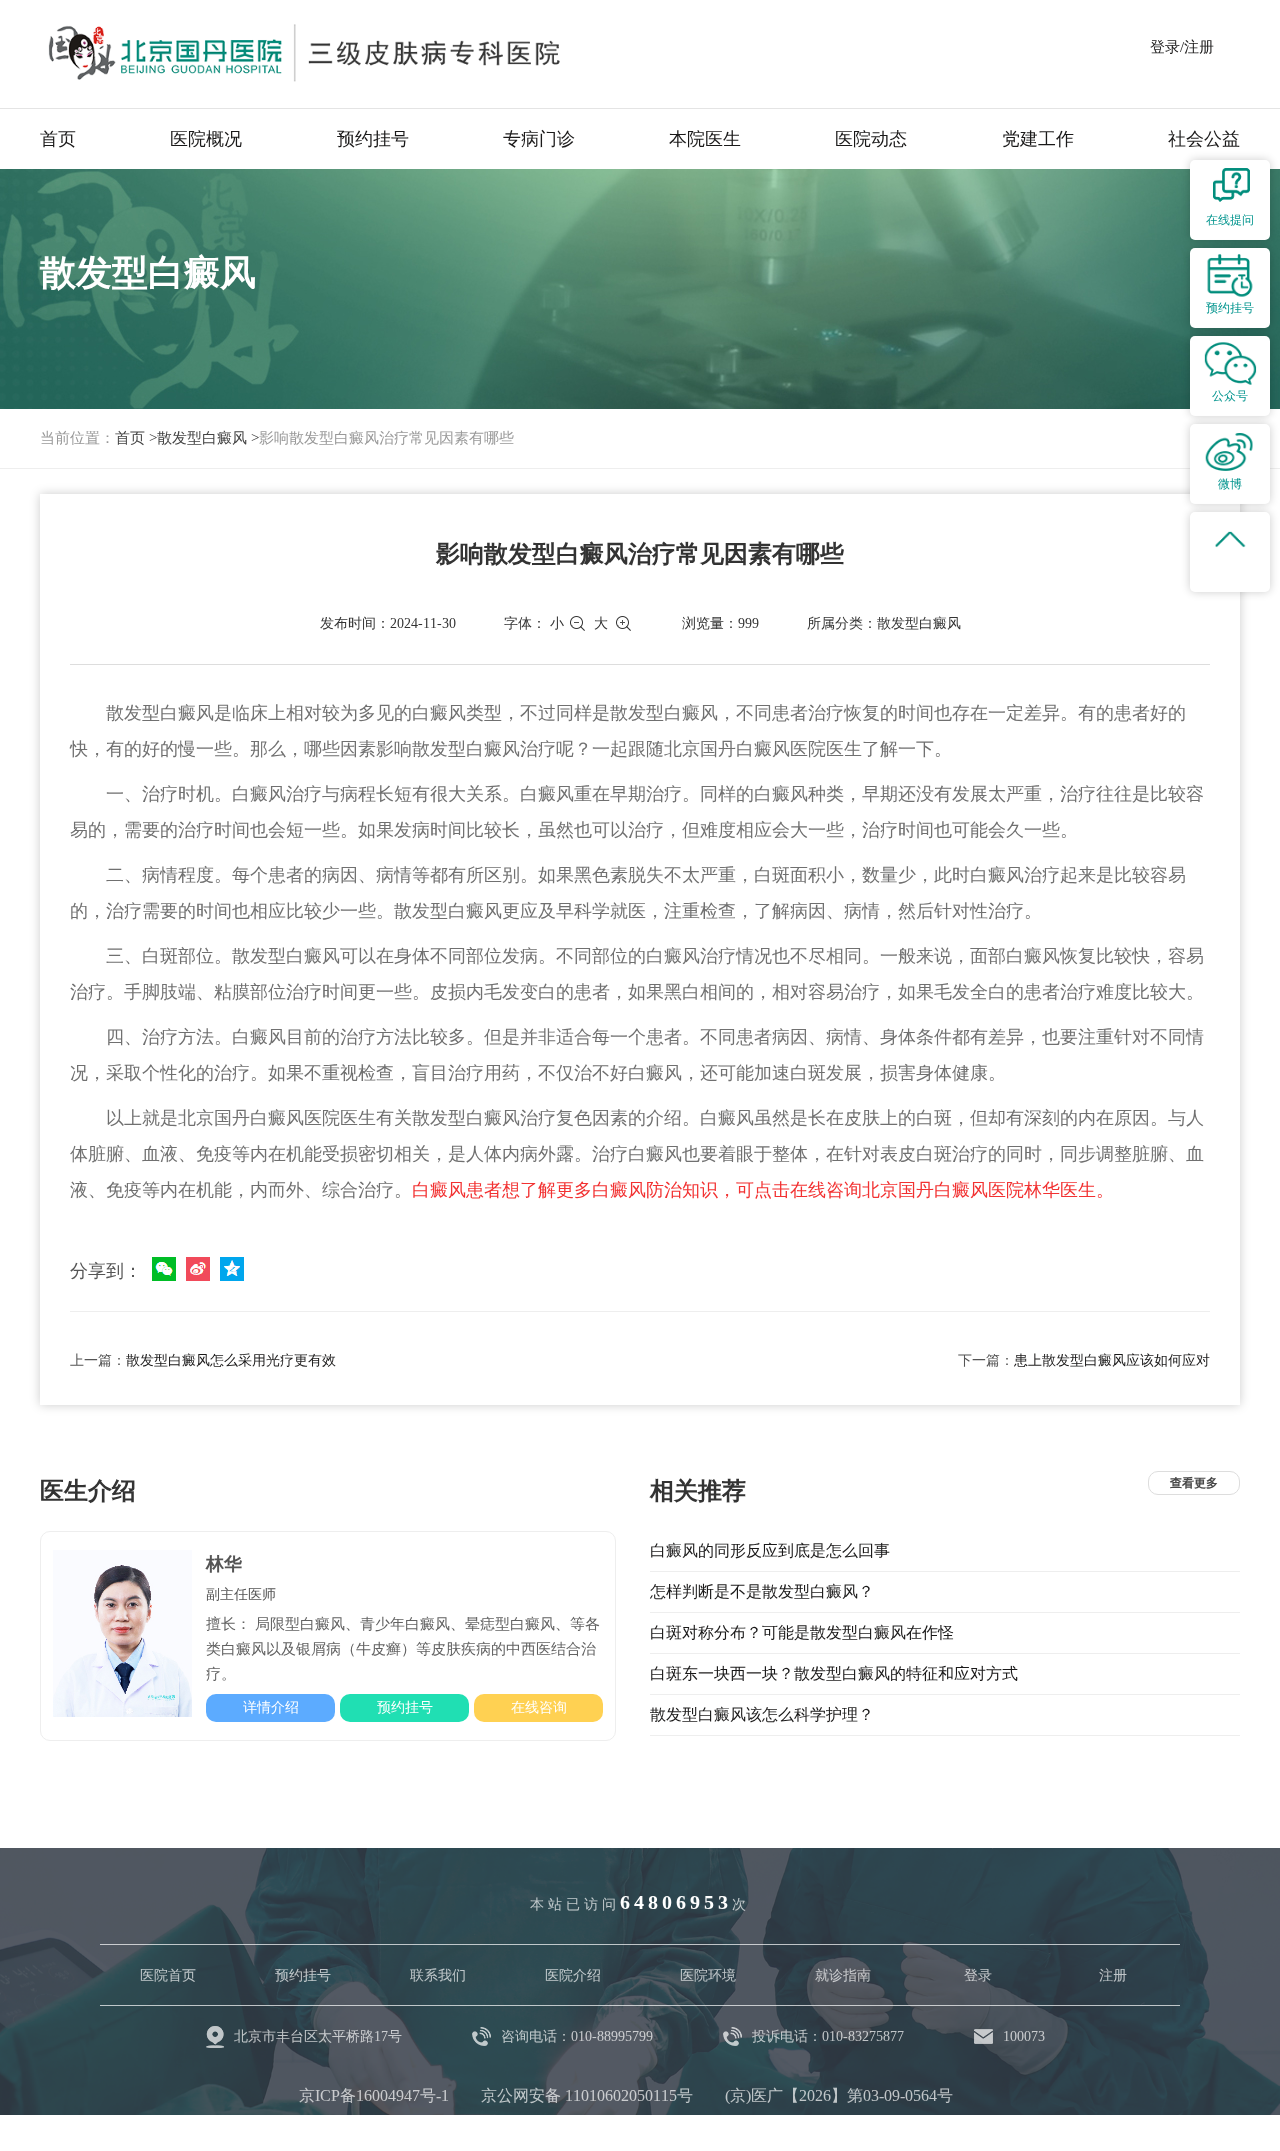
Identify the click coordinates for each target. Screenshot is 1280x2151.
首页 (58, 139)
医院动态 (871, 139)
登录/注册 (1182, 47)
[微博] (198, 1269)
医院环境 (708, 1975)
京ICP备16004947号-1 (374, 2095)
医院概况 (206, 139)
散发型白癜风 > (208, 438)
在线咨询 (539, 1707)
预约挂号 (373, 139)
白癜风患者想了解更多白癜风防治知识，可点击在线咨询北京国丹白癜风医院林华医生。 (763, 1190)
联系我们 (438, 1975)
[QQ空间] (232, 1269)
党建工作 (1038, 139)
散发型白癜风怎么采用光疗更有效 (231, 1360)
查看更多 (1194, 1483)
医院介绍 (573, 1975)
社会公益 (1204, 139)
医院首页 (168, 1975)
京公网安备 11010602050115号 (587, 2095)
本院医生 (705, 139)
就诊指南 (843, 1975)
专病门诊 (539, 139)
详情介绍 (271, 1707)
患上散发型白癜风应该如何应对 (1112, 1360)
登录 (978, 1975)
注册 (1113, 1975)
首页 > (136, 438)
